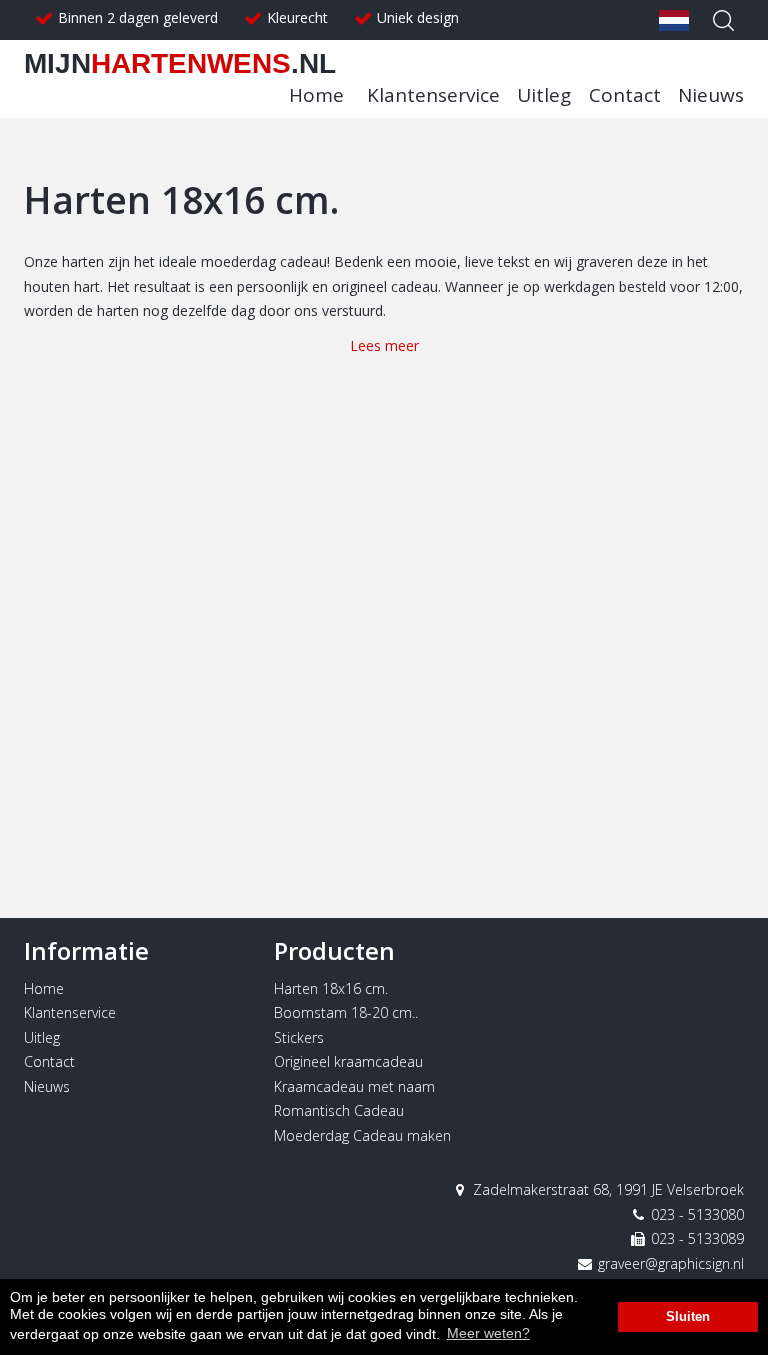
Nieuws (711, 95)
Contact (625, 95)
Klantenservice (433, 95)
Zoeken (723, 20)
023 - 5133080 (695, 1214)
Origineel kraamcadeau (348, 1061)
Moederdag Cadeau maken (362, 1135)
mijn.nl (180, 63)
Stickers (299, 1037)
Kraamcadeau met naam (354, 1086)
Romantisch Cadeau (339, 1110)
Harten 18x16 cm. (331, 988)
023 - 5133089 (695, 1238)
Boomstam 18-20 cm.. (346, 1012)
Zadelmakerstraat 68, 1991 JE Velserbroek (606, 1189)
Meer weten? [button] (488, 1333)
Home (316, 95)
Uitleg (544, 95)
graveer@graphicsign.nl (669, 1263)
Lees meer (384, 345)
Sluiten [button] (688, 1317)
